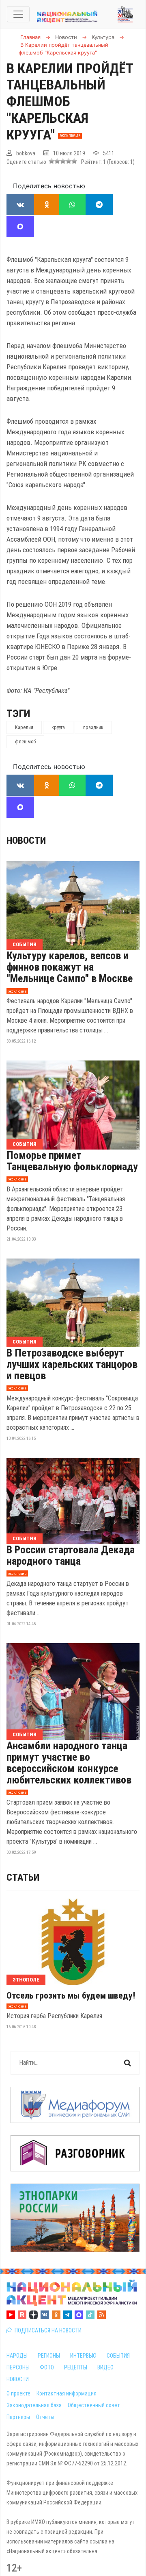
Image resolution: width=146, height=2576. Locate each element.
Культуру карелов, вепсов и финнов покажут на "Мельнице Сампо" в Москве (70, 967)
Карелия (24, 727)
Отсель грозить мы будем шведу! (71, 1996)
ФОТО (47, 2367)
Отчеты (45, 2417)
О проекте (18, 2393)
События (25, 944)
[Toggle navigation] (18, 14)
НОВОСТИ (18, 2379)
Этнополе (26, 1980)
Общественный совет (94, 2405)
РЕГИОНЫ (49, 2356)
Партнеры (18, 2417)
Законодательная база (34, 2405)
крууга (58, 727)
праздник (93, 727)
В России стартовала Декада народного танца (71, 1555)
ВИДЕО (105, 2367)
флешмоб (25, 742)
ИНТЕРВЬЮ (83, 2356)
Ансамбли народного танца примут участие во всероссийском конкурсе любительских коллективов (69, 1763)
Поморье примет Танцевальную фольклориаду (72, 1161)
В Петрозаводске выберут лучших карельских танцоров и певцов (72, 1364)
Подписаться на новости (47, 2330)
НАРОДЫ (17, 2356)
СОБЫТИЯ (118, 2356)
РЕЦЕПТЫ (76, 2367)
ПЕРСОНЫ (18, 2367)
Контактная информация (67, 2393)
